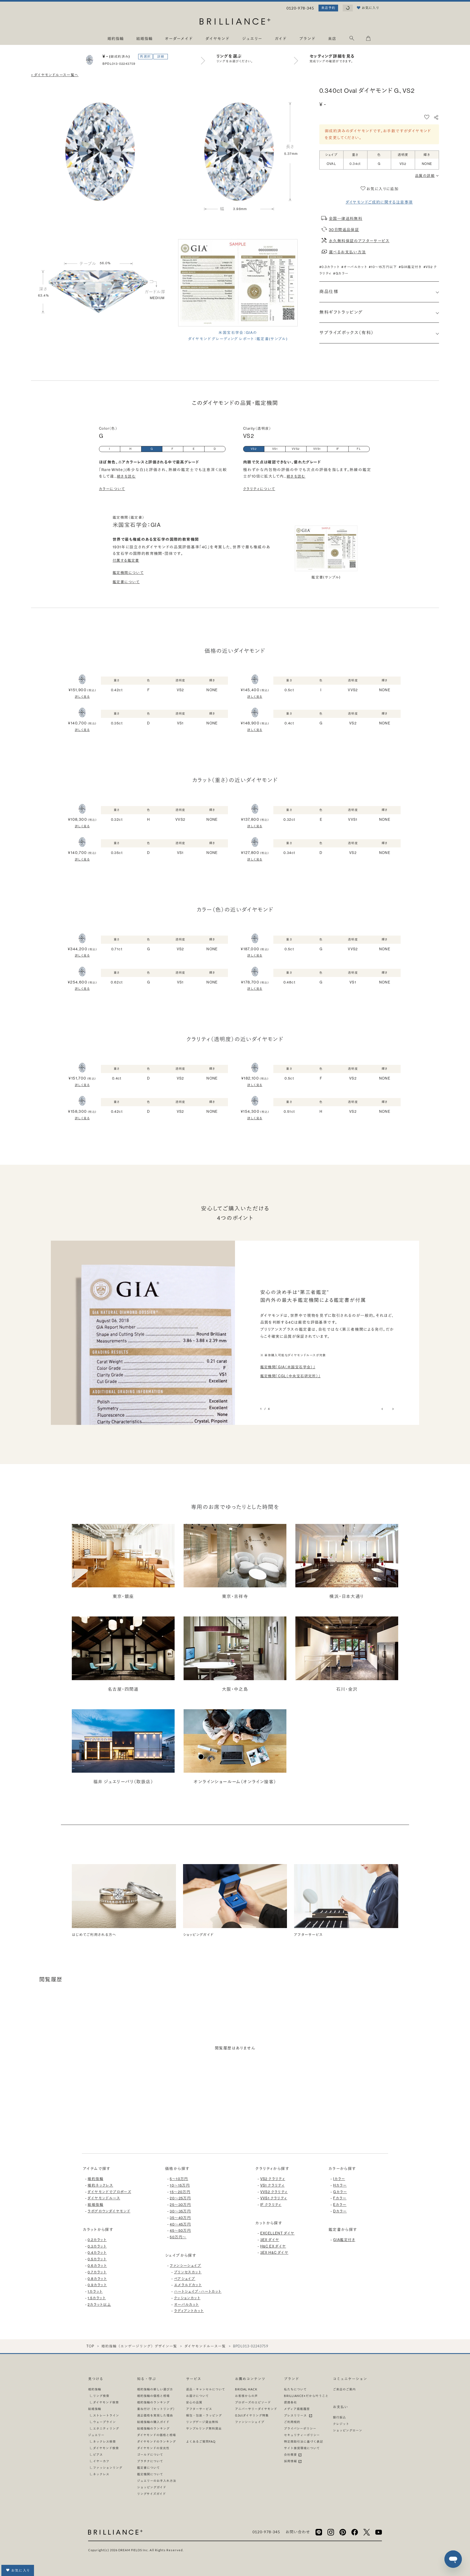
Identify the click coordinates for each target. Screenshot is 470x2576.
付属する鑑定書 (126, 560)
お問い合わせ (298, 2532)
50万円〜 (178, 2237)
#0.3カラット (329, 267)
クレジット (341, 2424)
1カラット (95, 2291)
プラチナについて (150, 2461)
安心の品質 (194, 2402)
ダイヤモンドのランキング (157, 2441)
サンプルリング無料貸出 (204, 2428)
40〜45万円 (180, 2224)
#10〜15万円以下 (383, 267)
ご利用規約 (292, 2422)
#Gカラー (341, 273)
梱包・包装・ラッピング (204, 2415)
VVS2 (296, 449)
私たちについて (295, 2389)
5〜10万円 (179, 2179)
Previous (383, 1409)
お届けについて (197, 2396)
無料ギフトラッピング (341, 312)
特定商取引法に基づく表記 (304, 2441)
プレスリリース (296, 2415)
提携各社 (290, 2402)
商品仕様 (329, 292)
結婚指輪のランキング (153, 2428)
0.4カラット (97, 2253)
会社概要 (291, 2454)
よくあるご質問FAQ (201, 2441)
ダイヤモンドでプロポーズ (109, 2192)
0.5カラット (97, 2259)
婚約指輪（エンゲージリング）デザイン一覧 (139, 2346)
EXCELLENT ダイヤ (277, 2233)
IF (338, 449)
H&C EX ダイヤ (273, 2246)
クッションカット (187, 2298)
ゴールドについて (150, 2454)
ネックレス (101, 2474)
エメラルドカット (188, 2285)
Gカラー (340, 2192)
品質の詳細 (425, 176)
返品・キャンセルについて (206, 2389)
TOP (90, 2346)
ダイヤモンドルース (104, 2198)
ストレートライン (106, 2415)
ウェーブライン (104, 2422)
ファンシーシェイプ (185, 2266)
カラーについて (112, 489)
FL (359, 449)
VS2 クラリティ (273, 2179)
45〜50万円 (180, 2231)
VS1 (275, 449)
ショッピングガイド (152, 2487)
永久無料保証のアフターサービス (359, 241)
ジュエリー (96, 2435)
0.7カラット (97, 2272)
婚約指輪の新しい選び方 (155, 2389)
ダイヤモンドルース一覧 (205, 2346)
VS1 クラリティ (273, 2185)
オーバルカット (187, 2305)
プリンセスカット (188, 2272)
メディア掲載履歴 (297, 2409)
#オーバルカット (354, 267)
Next (393, 1409)
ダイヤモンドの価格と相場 (157, 2435)
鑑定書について (126, 582)
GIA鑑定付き (344, 2240)
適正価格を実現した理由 (155, 2415)
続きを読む (126, 476)
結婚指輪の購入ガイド (153, 2422)
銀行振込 (339, 2417)
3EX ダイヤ (270, 2240)
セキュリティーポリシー (302, 2435)
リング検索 (101, 2396)
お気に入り (21, 2570)
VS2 (254, 449)
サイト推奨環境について (302, 2448)
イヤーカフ (101, 2461)
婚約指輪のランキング (153, 2402)
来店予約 (328, 8)
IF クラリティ (271, 2205)
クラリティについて (259, 489)
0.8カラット (97, 2279)
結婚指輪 (95, 2205)
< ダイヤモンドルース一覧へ (55, 75)
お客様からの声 (246, 2396)
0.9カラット (97, 2285)
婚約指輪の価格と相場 (153, 2396)
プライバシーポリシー (300, 2428)
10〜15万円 (180, 2185)
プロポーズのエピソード (253, 2402)
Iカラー (339, 2179)
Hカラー (340, 2185)
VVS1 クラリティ (274, 2198)
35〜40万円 (180, 2218)
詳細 (161, 57)
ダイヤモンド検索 (106, 2402)
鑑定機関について (128, 573)
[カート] (368, 39)
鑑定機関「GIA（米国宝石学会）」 (288, 1367)
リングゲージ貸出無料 (202, 2422)
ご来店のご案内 (344, 2389)
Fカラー (340, 2198)
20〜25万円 (180, 2198)
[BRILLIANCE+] (235, 22)
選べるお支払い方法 (347, 252)
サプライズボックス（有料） (347, 333)
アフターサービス (199, 2409)
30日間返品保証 (344, 230)
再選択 (145, 57)
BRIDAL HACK (246, 2389)
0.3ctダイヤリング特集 (252, 2415)
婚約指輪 (95, 2179)
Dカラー (340, 2211)
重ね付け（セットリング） (157, 2409)
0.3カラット (97, 2246)
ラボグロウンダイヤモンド (109, 2211)
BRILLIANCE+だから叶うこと (306, 2396)
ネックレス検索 (104, 2441)
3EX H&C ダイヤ (274, 2253)
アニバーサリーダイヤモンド (256, 2409)
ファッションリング (108, 2468)
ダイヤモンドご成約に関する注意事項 (379, 202)
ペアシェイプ (185, 2279)
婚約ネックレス (100, 2185)
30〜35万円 (180, 2211)
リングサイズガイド (151, 2494)
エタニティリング (106, 2428)
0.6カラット (97, 2266)
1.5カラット (97, 2298)
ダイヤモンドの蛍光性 (153, 2448)
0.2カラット (97, 2240)
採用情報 (291, 2461)
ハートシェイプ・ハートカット (198, 2291)
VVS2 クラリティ (274, 2192)
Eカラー (340, 2205)
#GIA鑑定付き (410, 267)
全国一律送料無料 (346, 219)
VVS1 (317, 449)
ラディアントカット (189, 2311)
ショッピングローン (348, 2430)
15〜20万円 (180, 2192)
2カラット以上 (99, 2305)
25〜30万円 (180, 2205)
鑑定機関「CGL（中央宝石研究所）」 (290, 1376)
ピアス (98, 2454)
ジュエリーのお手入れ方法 (157, 2481)
